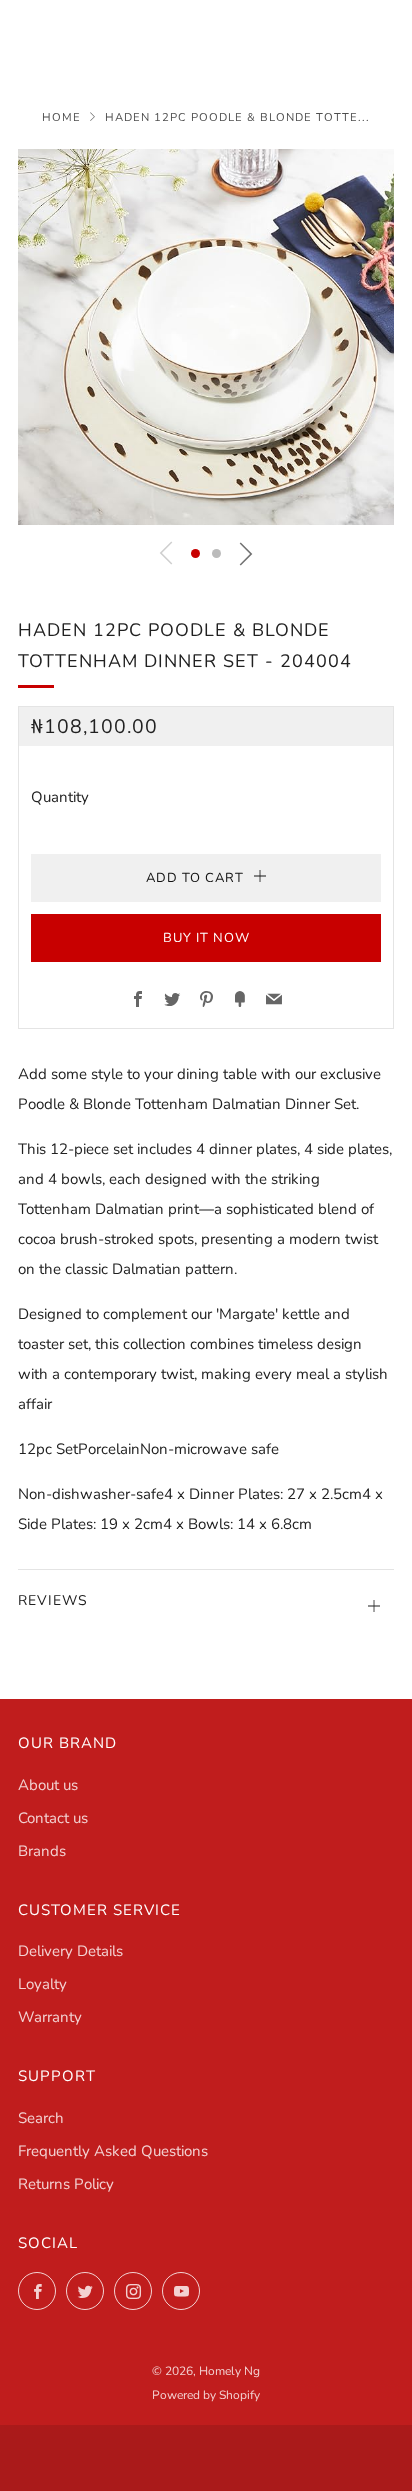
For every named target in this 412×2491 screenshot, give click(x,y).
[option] (206, 337)
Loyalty (42, 1984)
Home (61, 117)
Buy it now (206, 938)
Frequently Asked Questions (113, 2151)
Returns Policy (66, 2184)
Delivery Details (70, 1951)
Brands (42, 1851)
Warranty (50, 2017)
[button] (195, 553)
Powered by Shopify (206, 2395)
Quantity (60, 797)
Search (41, 2118)
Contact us (53, 1818)
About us (48, 1785)
